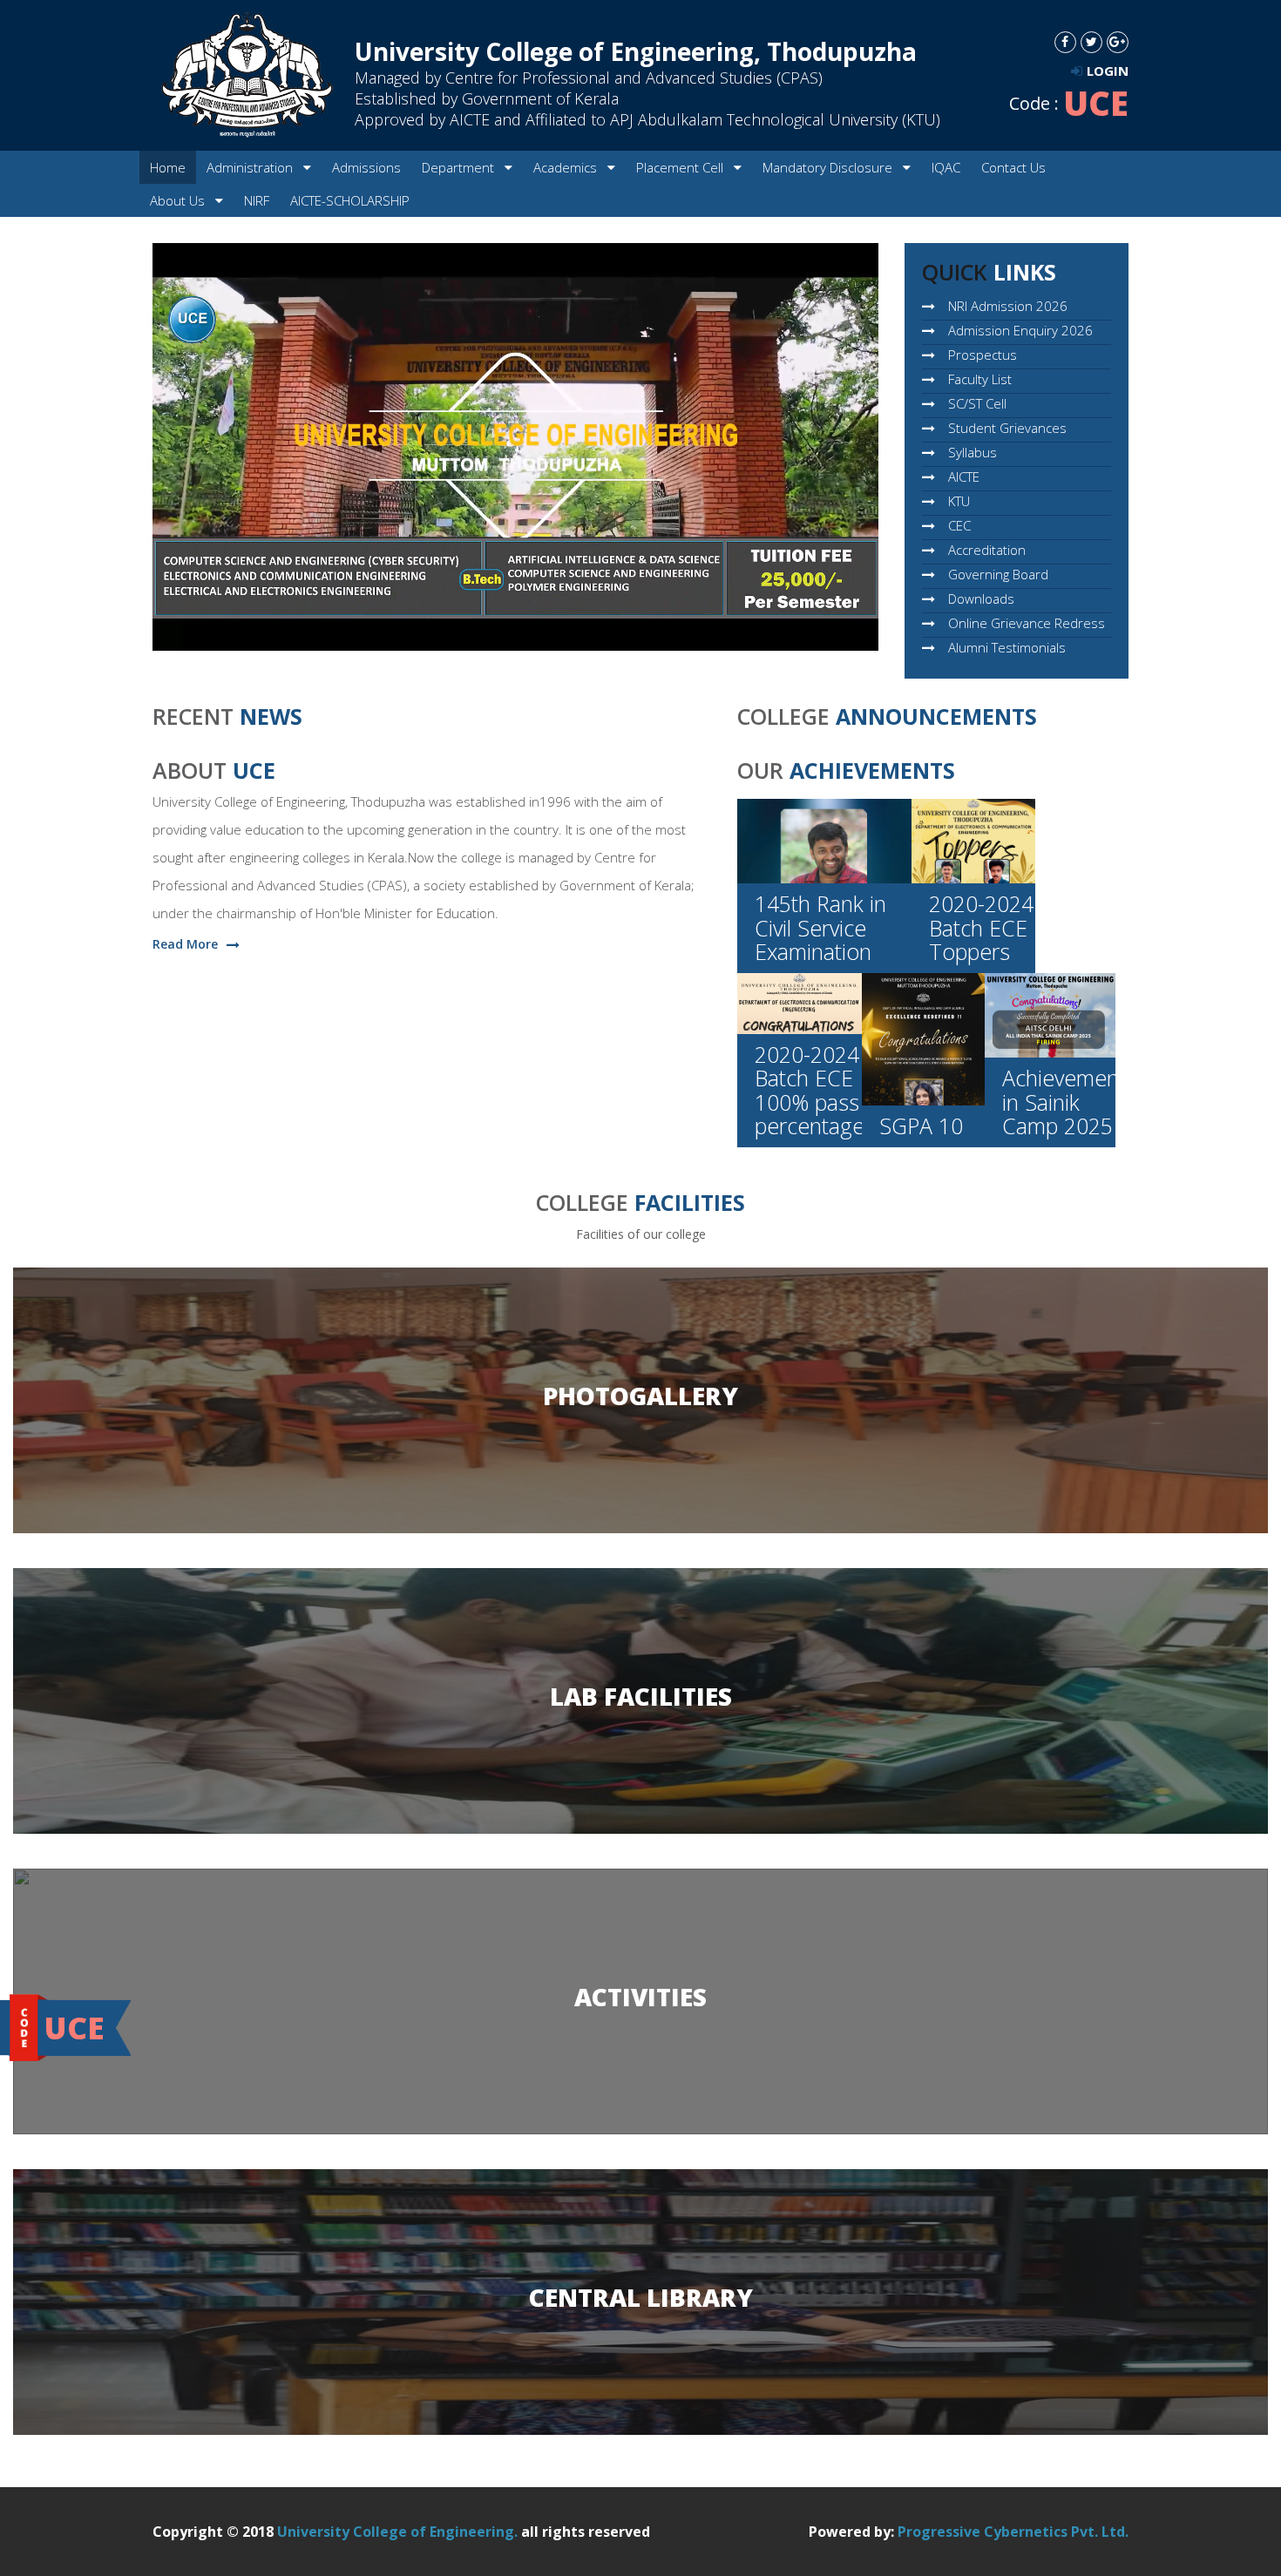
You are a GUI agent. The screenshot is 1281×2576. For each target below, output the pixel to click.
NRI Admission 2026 (1008, 306)
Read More (185, 944)
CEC (959, 525)
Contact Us (1013, 167)
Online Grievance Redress (1027, 623)
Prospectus (983, 355)
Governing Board (998, 574)
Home (168, 167)
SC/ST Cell (977, 403)
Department (460, 167)
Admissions (366, 167)
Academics (567, 167)
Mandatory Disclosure (829, 167)
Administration (251, 167)
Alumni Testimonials (1007, 647)
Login (1108, 71)
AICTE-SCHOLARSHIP (350, 200)
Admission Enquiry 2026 (1020, 330)
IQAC (946, 167)
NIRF (257, 200)
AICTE (964, 477)
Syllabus (973, 452)
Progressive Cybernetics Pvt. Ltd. (1013, 2532)
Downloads (981, 598)
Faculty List (980, 379)
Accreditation (987, 550)
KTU (959, 501)
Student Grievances (1007, 428)
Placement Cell (681, 167)
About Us (179, 200)
